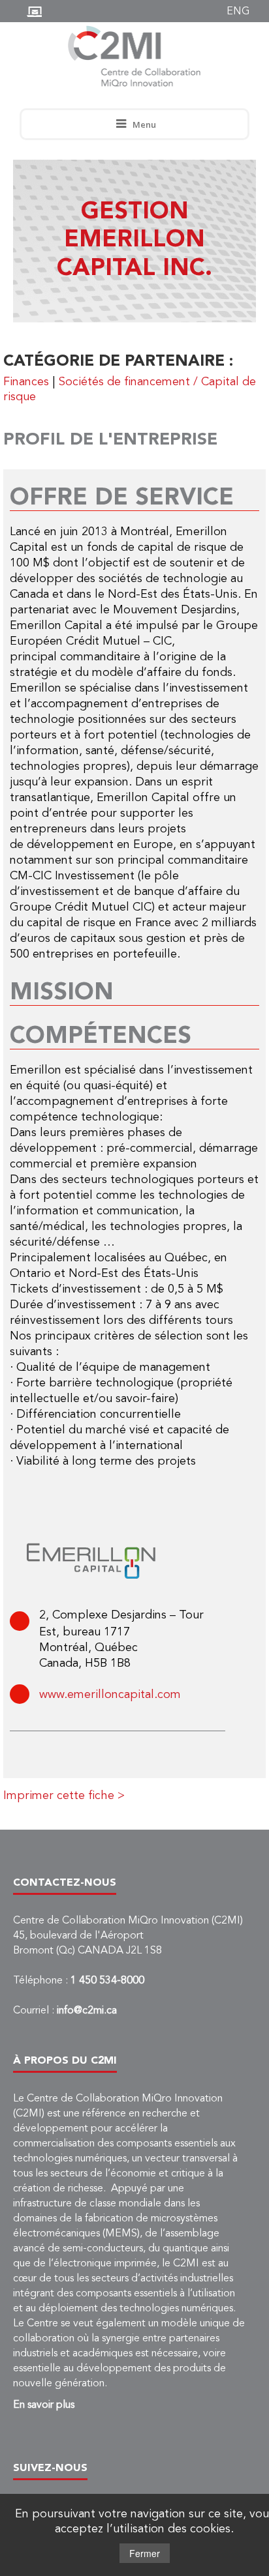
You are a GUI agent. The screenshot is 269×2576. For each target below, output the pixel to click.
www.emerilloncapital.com (110, 1695)
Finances (26, 382)
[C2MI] (135, 56)
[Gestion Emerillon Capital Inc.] (91, 1562)
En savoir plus (44, 2405)
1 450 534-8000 (107, 1981)
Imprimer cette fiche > (64, 1796)
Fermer (145, 2553)
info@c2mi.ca (87, 2011)
